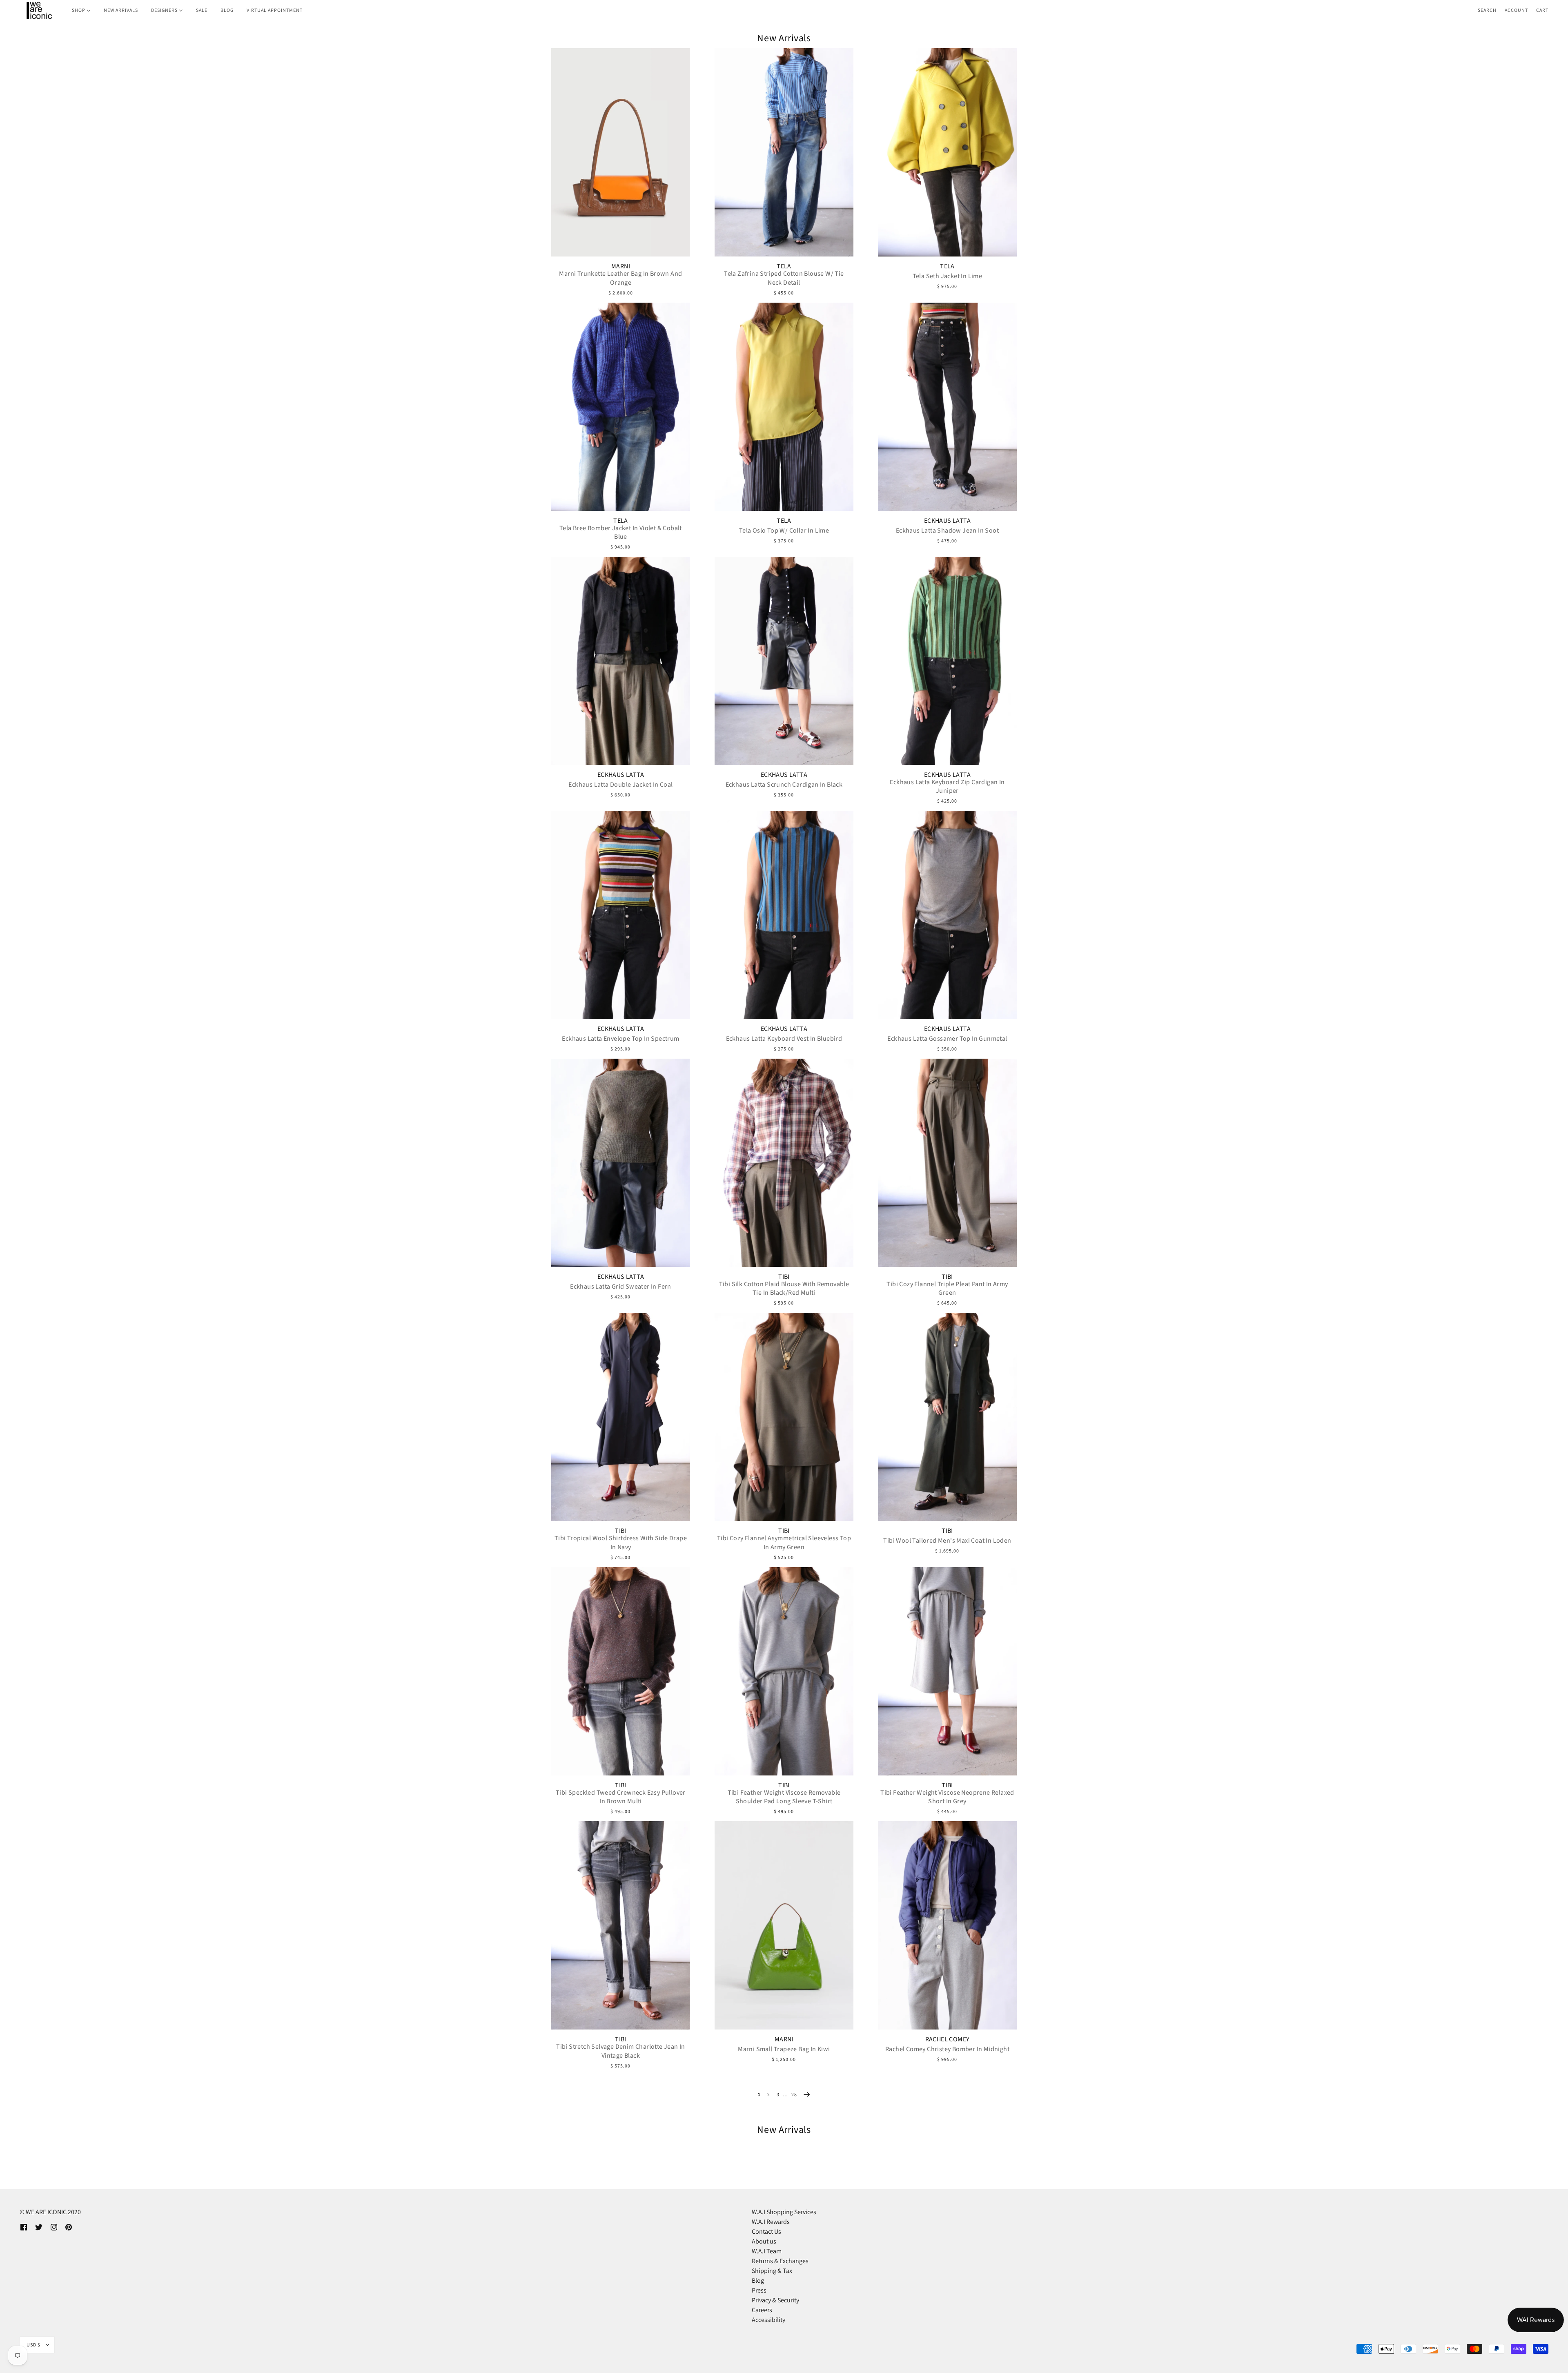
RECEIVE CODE (704, 1247)
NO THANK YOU (704, 1268)
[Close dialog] (933, 1087)
